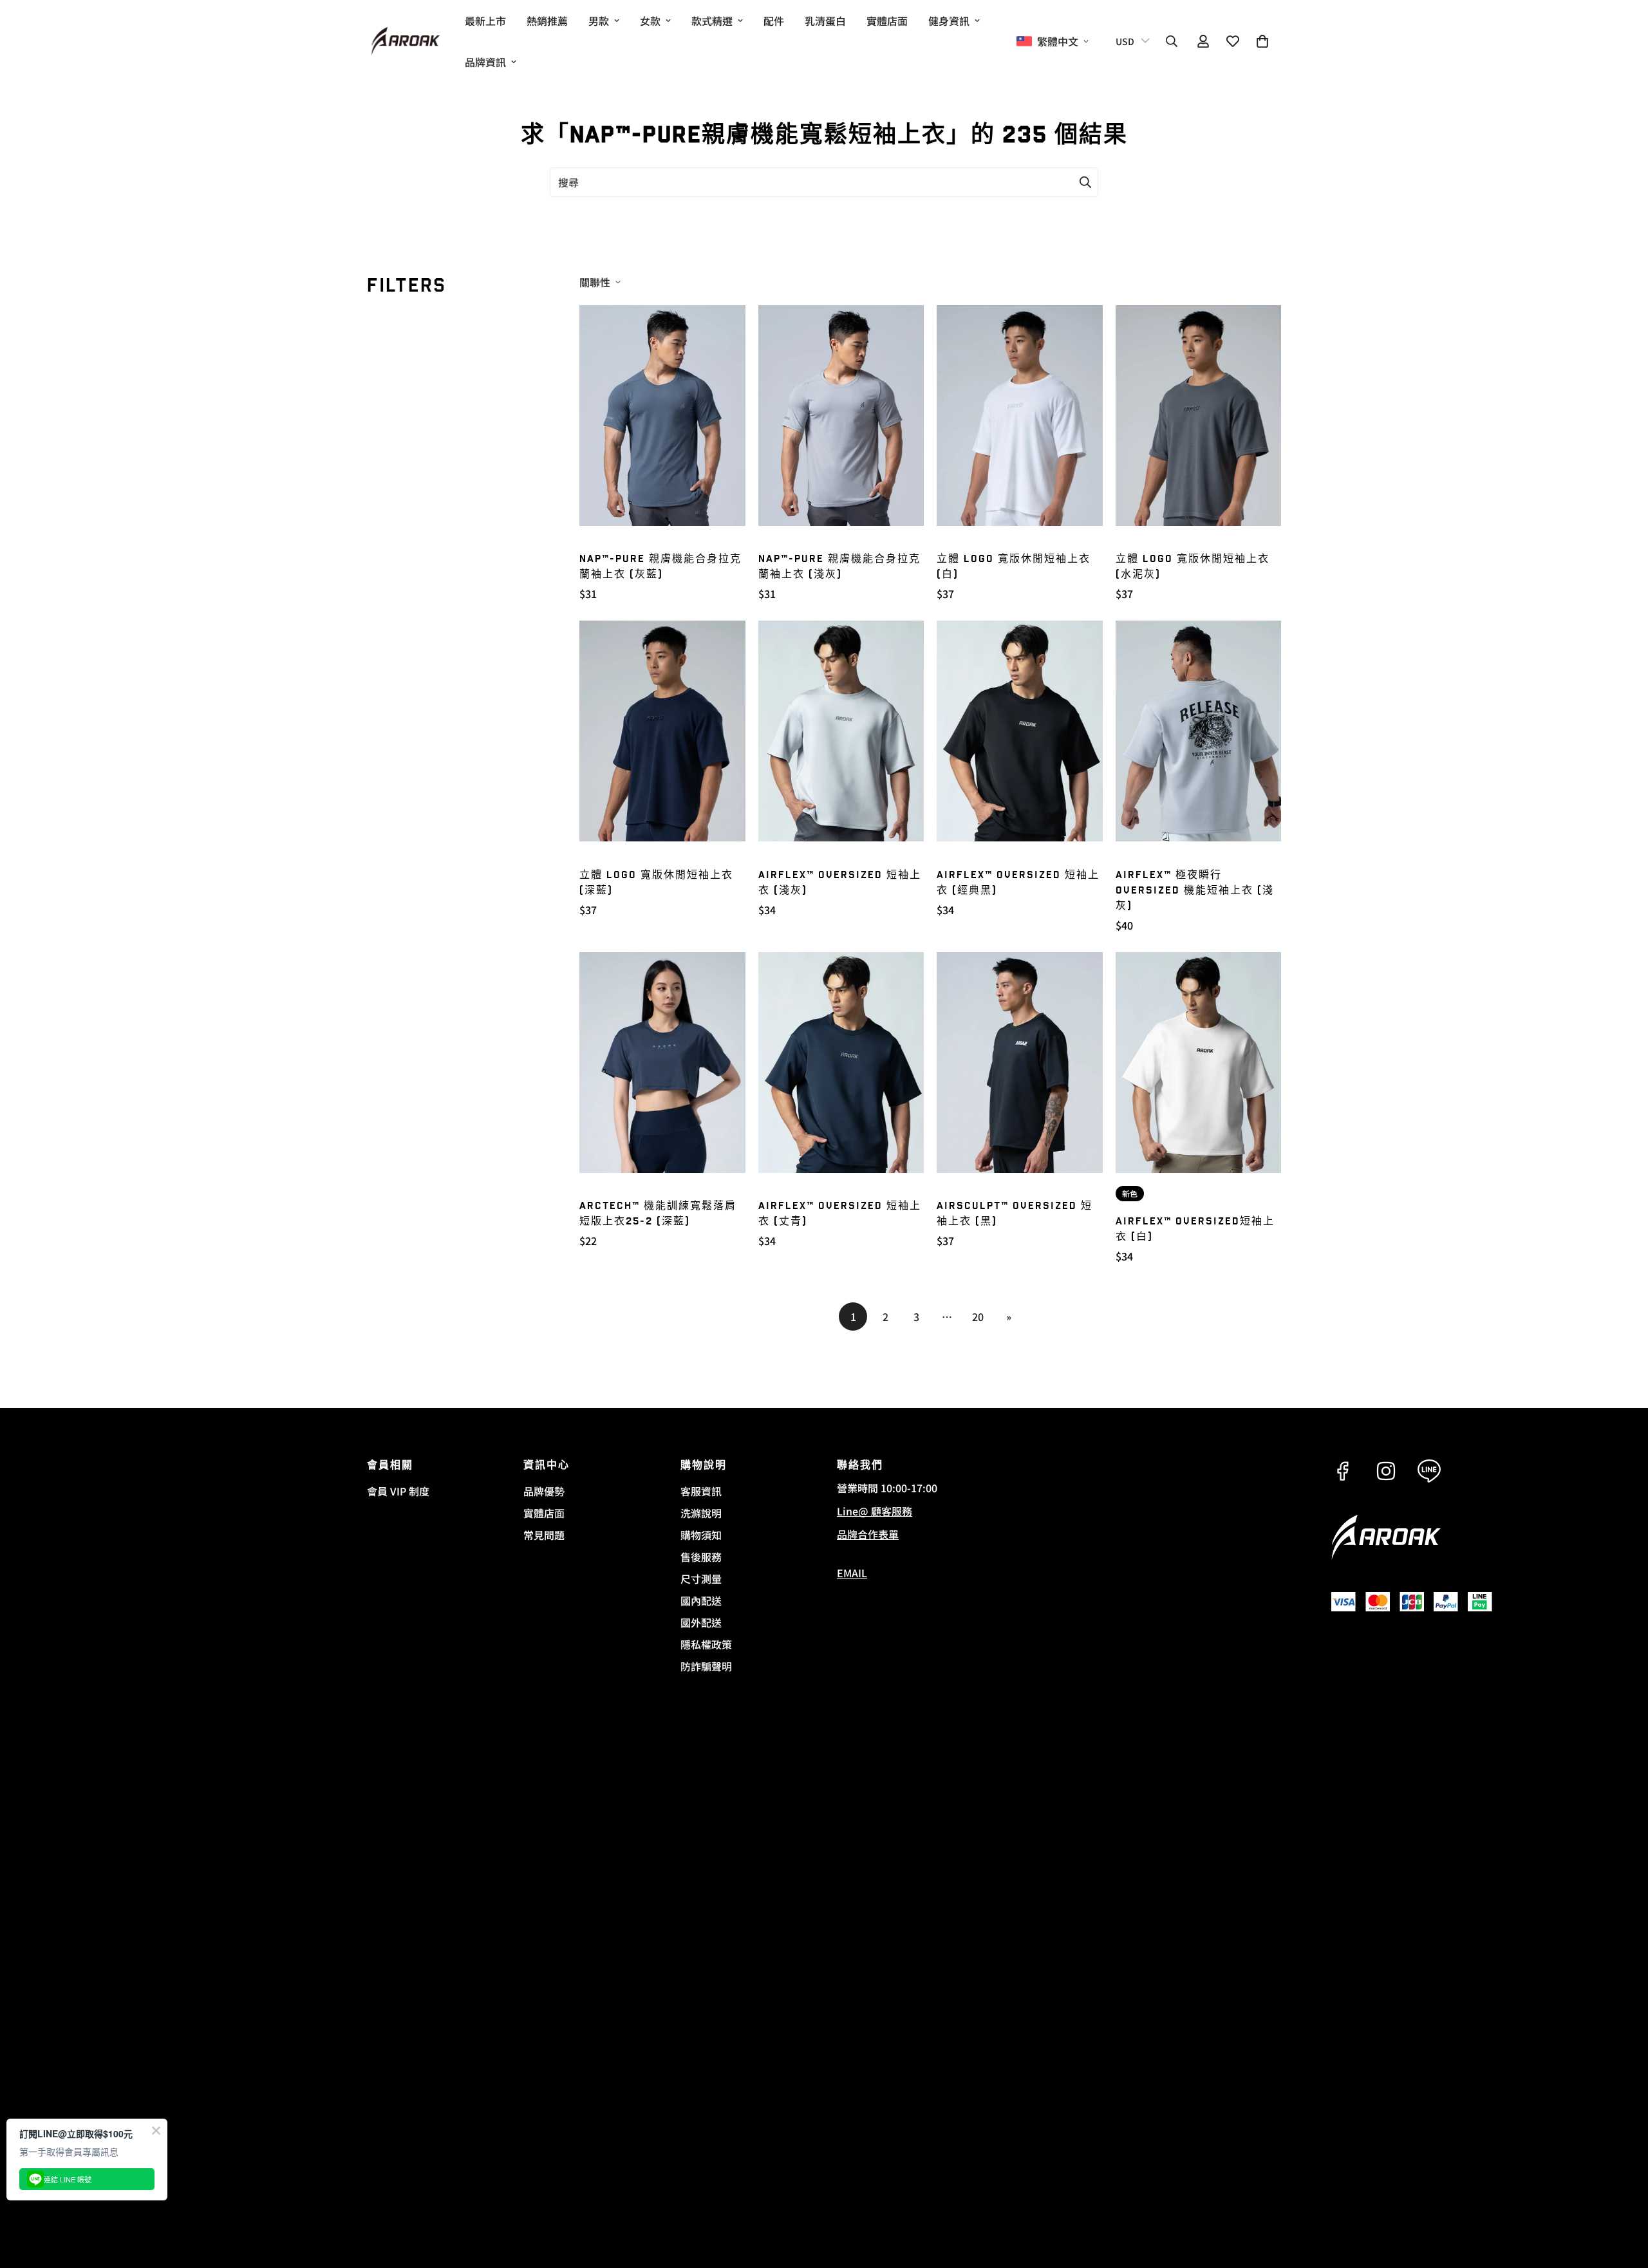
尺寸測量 (701, 1579)
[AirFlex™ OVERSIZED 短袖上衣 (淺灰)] (841, 731)
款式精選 (712, 21)
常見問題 (544, 1535)
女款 (650, 21)
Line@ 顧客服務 (875, 1511)
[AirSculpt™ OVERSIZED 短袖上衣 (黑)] (1020, 1063)
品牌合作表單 (868, 1534)
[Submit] (1085, 182)
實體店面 (887, 21)
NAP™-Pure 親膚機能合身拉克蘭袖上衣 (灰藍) (660, 567)
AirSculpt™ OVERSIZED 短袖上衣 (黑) (1015, 1214)
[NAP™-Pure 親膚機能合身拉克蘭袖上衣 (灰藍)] (662, 416)
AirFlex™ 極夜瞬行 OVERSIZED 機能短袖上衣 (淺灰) (1195, 891)
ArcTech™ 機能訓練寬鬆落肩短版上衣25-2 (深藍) (658, 1214)
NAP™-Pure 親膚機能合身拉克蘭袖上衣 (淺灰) (839, 567)
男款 (599, 21)
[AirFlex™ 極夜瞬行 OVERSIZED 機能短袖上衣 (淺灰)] (1199, 731)
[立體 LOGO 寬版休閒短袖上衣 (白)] (1020, 416)
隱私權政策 (706, 1644)
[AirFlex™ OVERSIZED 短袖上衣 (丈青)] (841, 1063)
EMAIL (852, 1573)
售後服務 (701, 1557)
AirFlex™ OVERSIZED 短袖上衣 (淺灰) (840, 883)
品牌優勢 (544, 1491)
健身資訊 (949, 21)
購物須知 (701, 1535)
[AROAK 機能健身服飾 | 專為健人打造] (406, 42)
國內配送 (701, 1600)
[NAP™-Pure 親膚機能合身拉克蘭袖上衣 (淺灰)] (841, 416)
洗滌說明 (701, 1513)
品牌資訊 (485, 62)
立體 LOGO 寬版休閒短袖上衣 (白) (1014, 567)
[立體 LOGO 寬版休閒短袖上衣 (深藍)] (662, 731)
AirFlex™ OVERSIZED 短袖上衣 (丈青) (840, 1214)
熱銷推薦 (547, 21)
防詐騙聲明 (706, 1666)
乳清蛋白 (825, 21)
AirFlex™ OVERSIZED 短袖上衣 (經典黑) (1018, 883)
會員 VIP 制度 (398, 1491)
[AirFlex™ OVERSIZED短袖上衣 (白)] (1199, 1063)
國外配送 (701, 1622)
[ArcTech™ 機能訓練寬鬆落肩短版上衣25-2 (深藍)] (662, 1063)
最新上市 (485, 21)
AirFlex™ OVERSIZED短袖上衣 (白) (1195, 1229)
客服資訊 (701, 1491)
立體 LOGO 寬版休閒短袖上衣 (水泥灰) (1193, 567)
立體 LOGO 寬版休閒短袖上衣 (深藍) (656, 883)
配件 (774, 21)
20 (978, 1317)
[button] (1262, 41)
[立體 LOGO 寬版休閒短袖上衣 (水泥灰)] (1199, 416)
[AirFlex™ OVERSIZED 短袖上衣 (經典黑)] (1020, 731)
